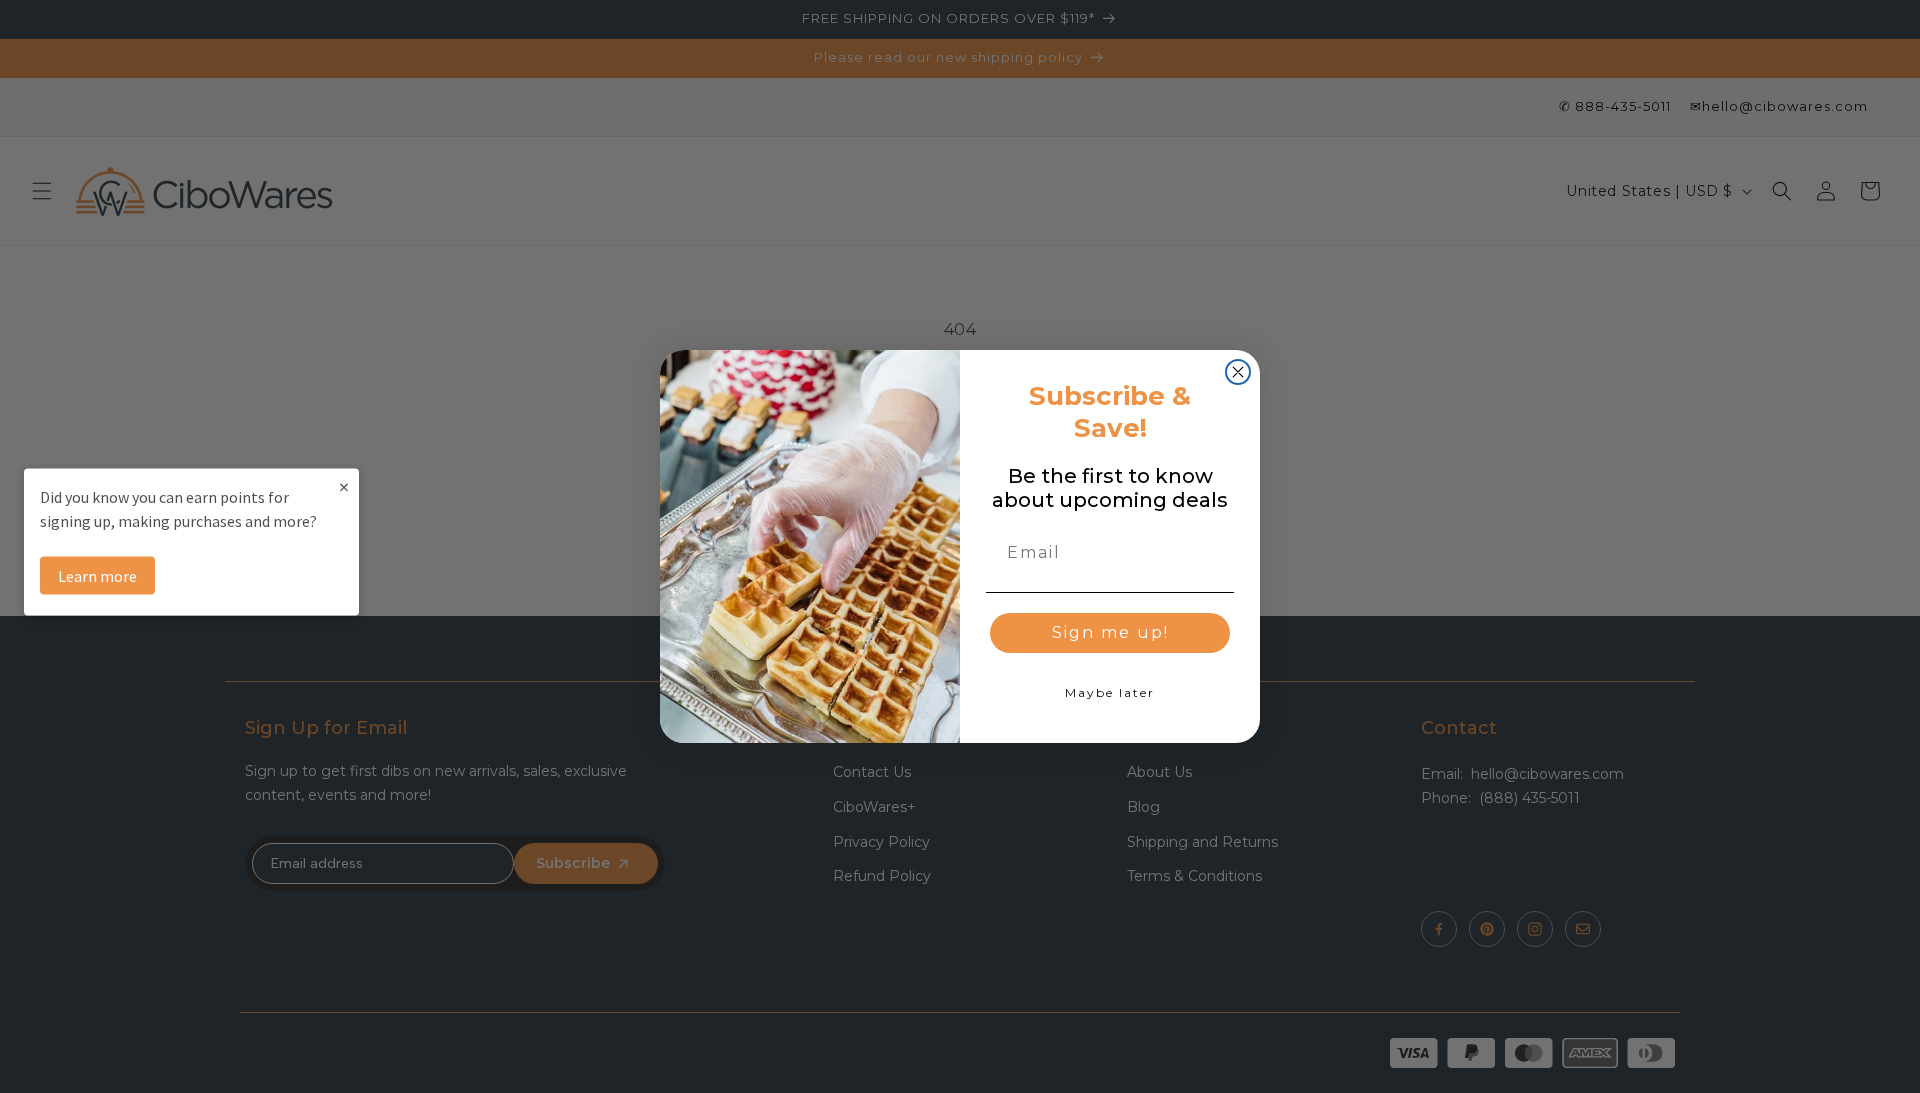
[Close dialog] (1238, 372)
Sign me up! (1110, 632)
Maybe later (1110, 692)
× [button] (344, 485)
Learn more (97, 575)
